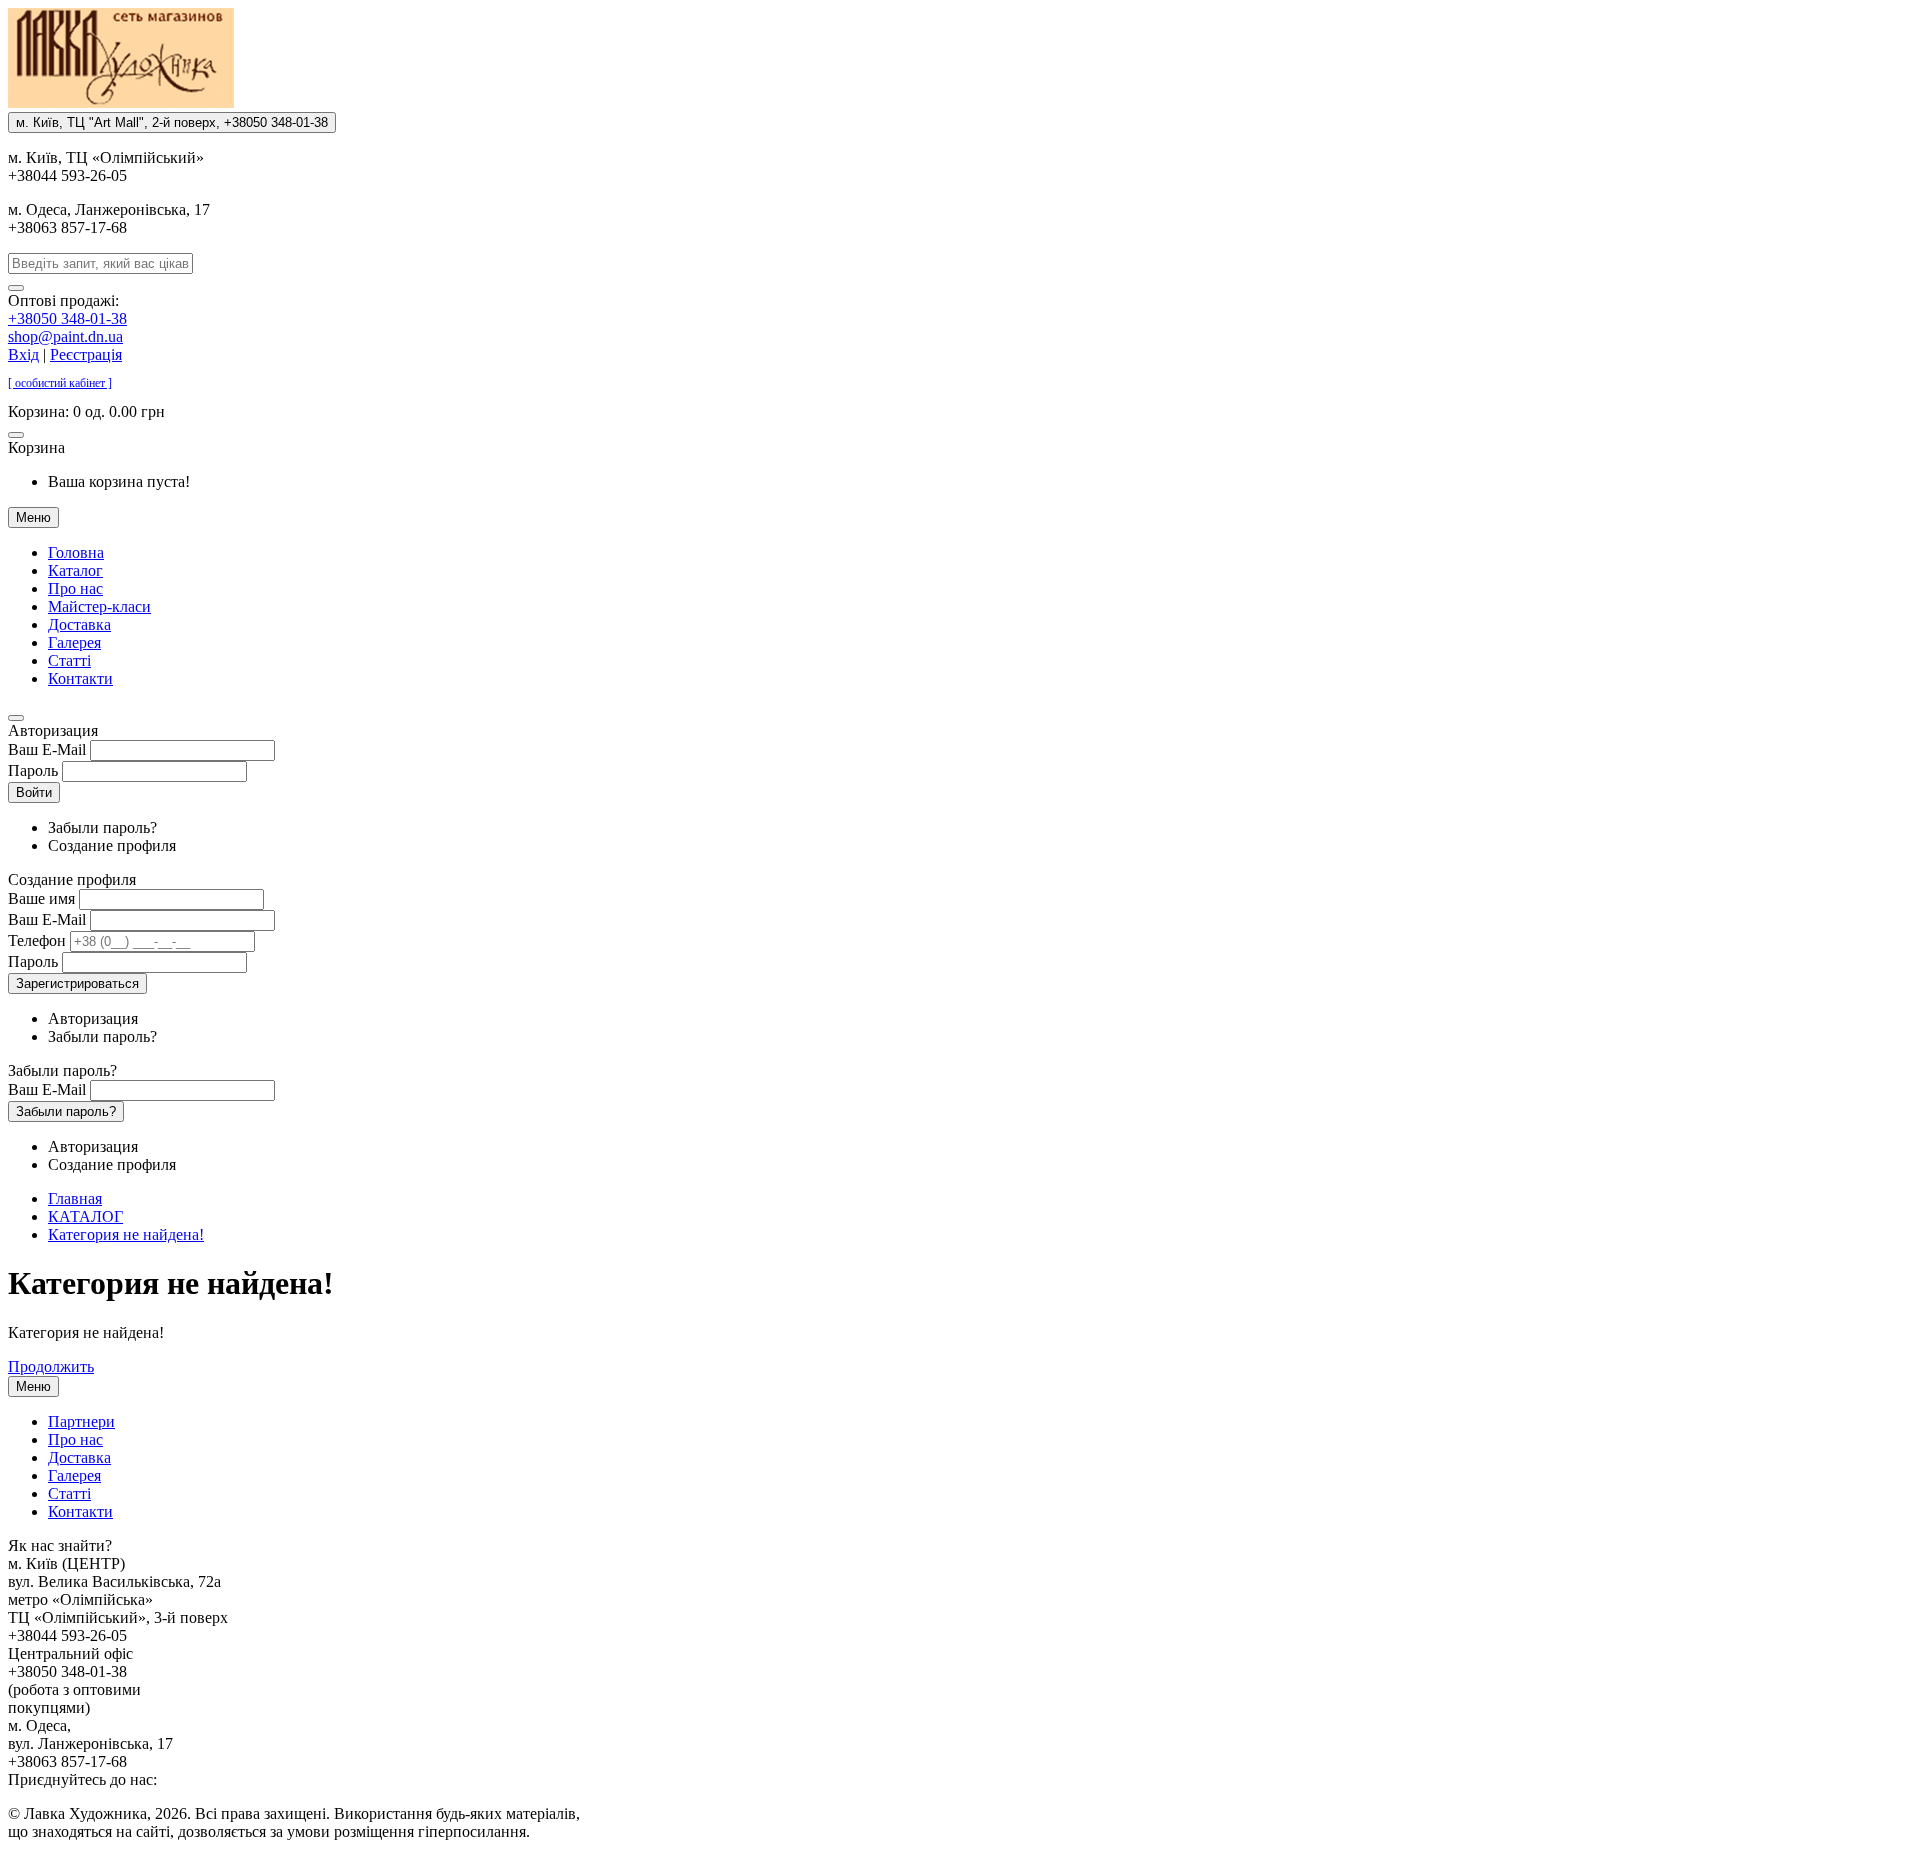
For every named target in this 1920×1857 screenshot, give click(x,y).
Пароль (33, 770)
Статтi (69, 660)
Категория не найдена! (126, 1234)
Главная (75, 1198)
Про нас (75, 588)
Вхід (23, 354)
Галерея (74, 642)
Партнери (81, 1421)
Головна (76, 552)
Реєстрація (86, 354)
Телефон (37, 940)
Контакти (80, 678)
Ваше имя (41, 898)
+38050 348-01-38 (67, 318)
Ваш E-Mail (47, 749)
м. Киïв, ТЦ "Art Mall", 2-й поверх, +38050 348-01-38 (172, 122)
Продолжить (51, 1366)
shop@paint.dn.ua (65, 336)
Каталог (75, 570)
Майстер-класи (99, 606)
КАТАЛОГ (85, 1216)
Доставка (79, 624)
